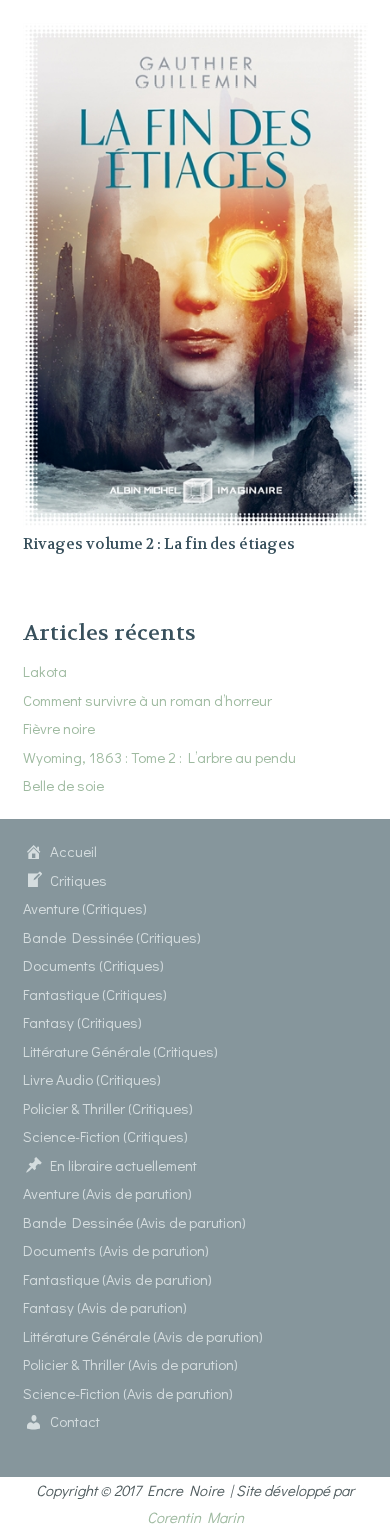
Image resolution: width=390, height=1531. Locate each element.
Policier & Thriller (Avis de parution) (130, 1364)
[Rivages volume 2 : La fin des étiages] (195, 36)
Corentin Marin (195, 1517)
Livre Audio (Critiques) (92, 1079)
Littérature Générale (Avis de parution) (143, 1336)
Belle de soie (63, 785)
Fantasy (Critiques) (82, 1022)
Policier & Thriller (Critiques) (108, 1108)
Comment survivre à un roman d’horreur (147, 700)
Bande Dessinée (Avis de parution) (134, 1222)
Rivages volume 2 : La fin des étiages (159, 544)
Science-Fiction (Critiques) (105, 1136)
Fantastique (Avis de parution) (117, 1279)
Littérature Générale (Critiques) (120, 1051)
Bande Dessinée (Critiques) (112, 937)
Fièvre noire (59, 728)
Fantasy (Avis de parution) (105, 1307)
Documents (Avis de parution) (116, 1250)
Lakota (45, 671)
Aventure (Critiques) (85, 908)
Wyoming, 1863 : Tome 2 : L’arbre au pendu (159, 757)
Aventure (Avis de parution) (107, 1193)
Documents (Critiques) (93, 965)
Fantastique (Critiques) (95, 994)
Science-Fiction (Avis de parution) (128, 1393)
